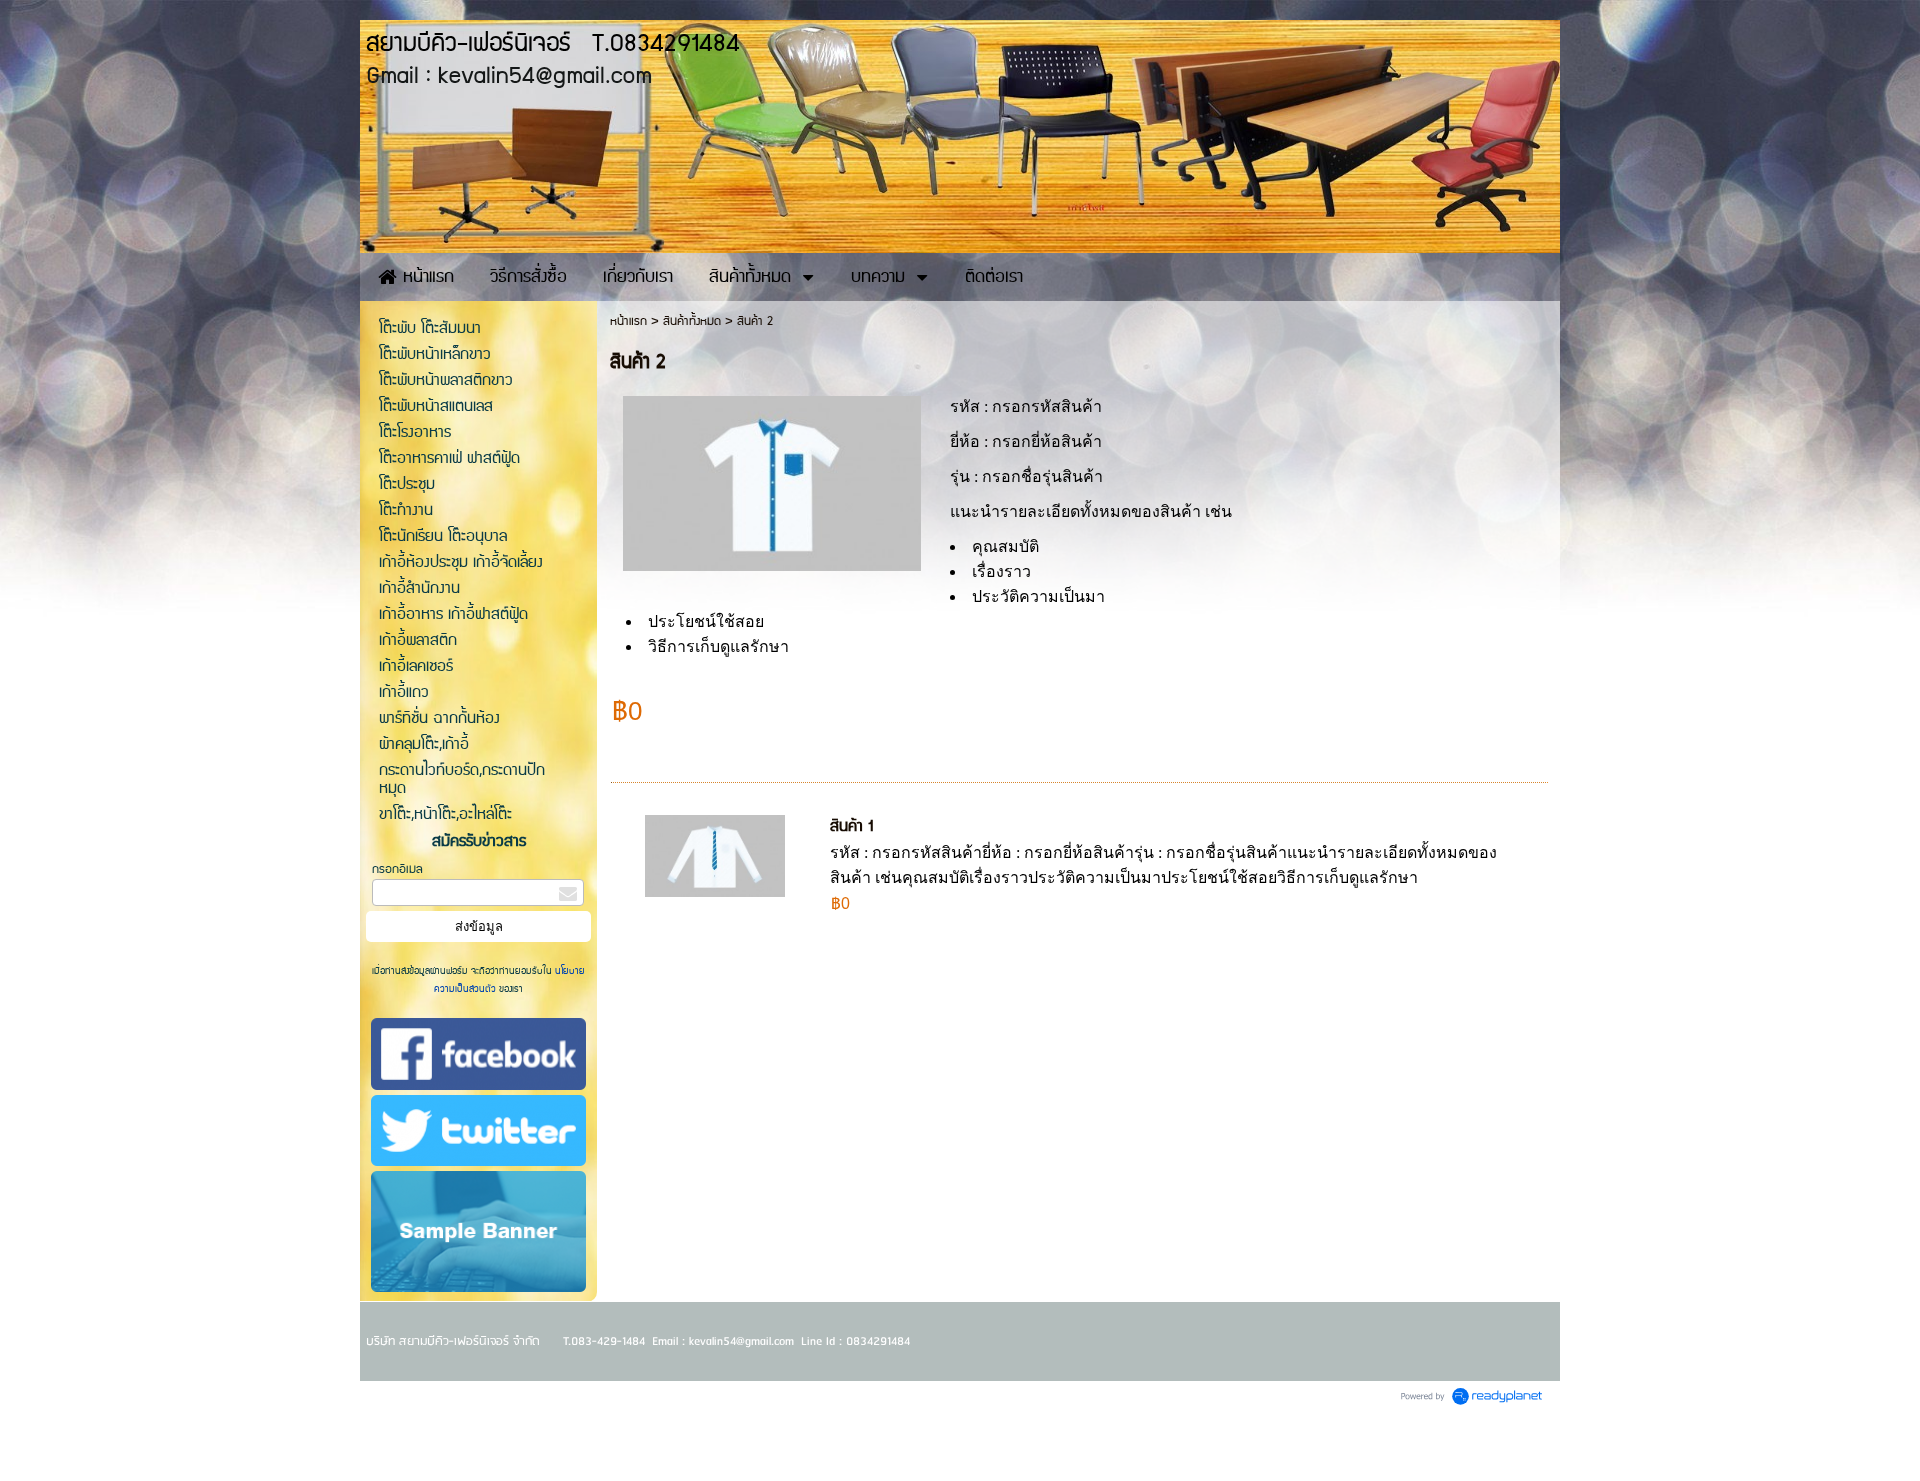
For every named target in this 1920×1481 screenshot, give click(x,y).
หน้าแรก (628, 321)
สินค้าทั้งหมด (692, 321)
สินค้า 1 (851, 826)
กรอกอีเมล (397, 869)
